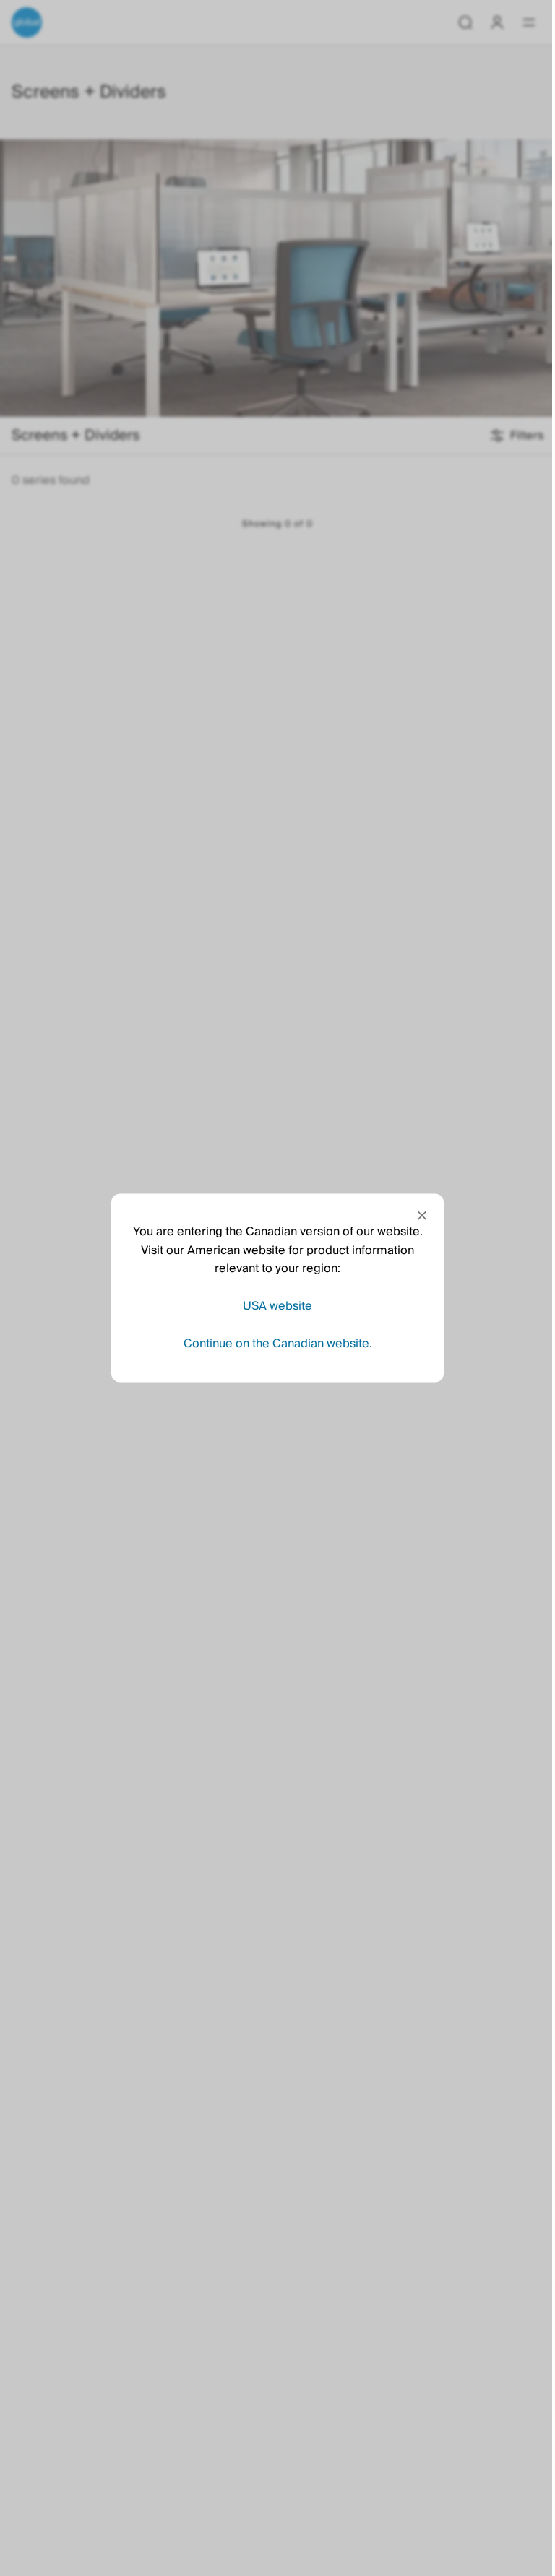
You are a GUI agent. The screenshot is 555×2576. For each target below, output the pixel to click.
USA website (277, 1305)
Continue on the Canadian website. (278, 1343)
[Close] (422, 1216)
